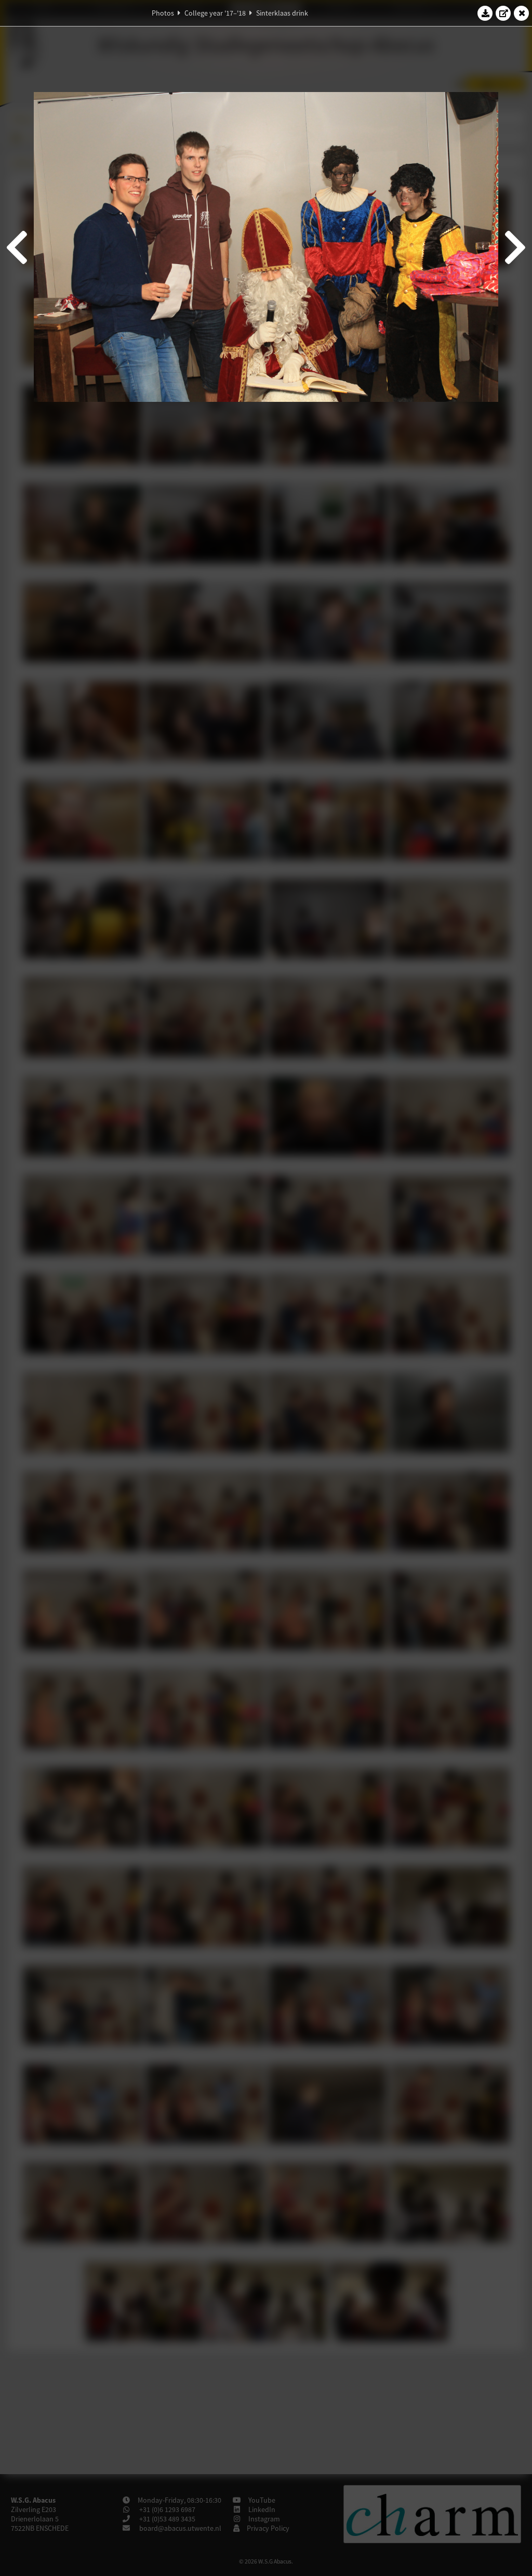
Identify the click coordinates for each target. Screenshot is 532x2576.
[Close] (522, 13)
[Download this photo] (485, 13)
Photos (163, 13)
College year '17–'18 (215, 13)
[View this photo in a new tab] (503, 13)
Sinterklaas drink (282, 13)
